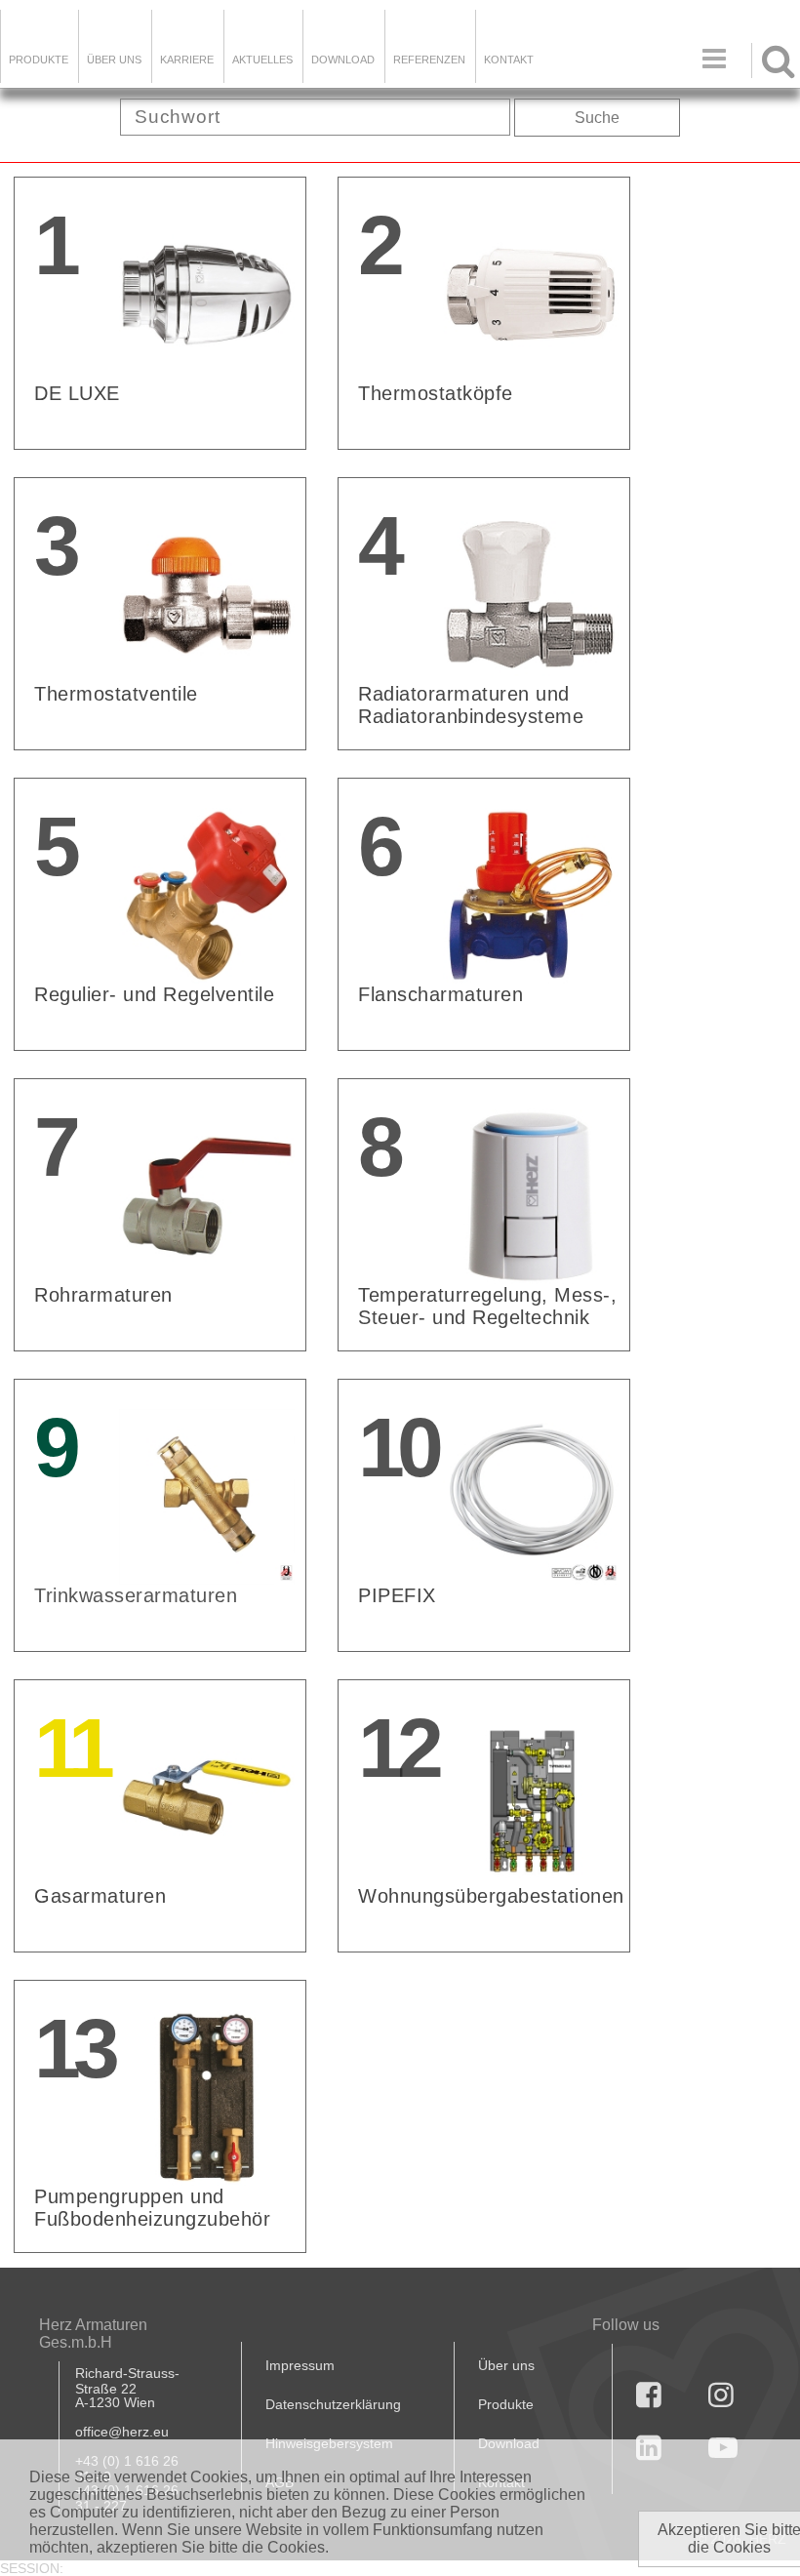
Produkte (39, 60)
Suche (597, 118)
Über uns (506, 2365)
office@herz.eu (122, 2432)
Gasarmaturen (100, 1896)
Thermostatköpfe (436, 393)
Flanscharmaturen (440, 994)
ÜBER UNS (114, 60)
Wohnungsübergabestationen (491, 1896)
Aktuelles (262, 60)
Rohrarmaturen (103, 1295)
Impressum (300, 2365)
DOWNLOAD (343, 60)
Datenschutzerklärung (333, 2404)
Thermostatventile (116, 694)
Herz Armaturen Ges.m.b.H (93, 2334)
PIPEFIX (397, 1595)
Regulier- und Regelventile (154, 994)
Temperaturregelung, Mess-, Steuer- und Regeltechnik (487, 1306)
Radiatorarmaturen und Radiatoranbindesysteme (471, 705)
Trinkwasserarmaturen (136, 1595)
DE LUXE (77, 393)
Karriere (187, 60)
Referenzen (429, 60)
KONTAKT (509, 60)
